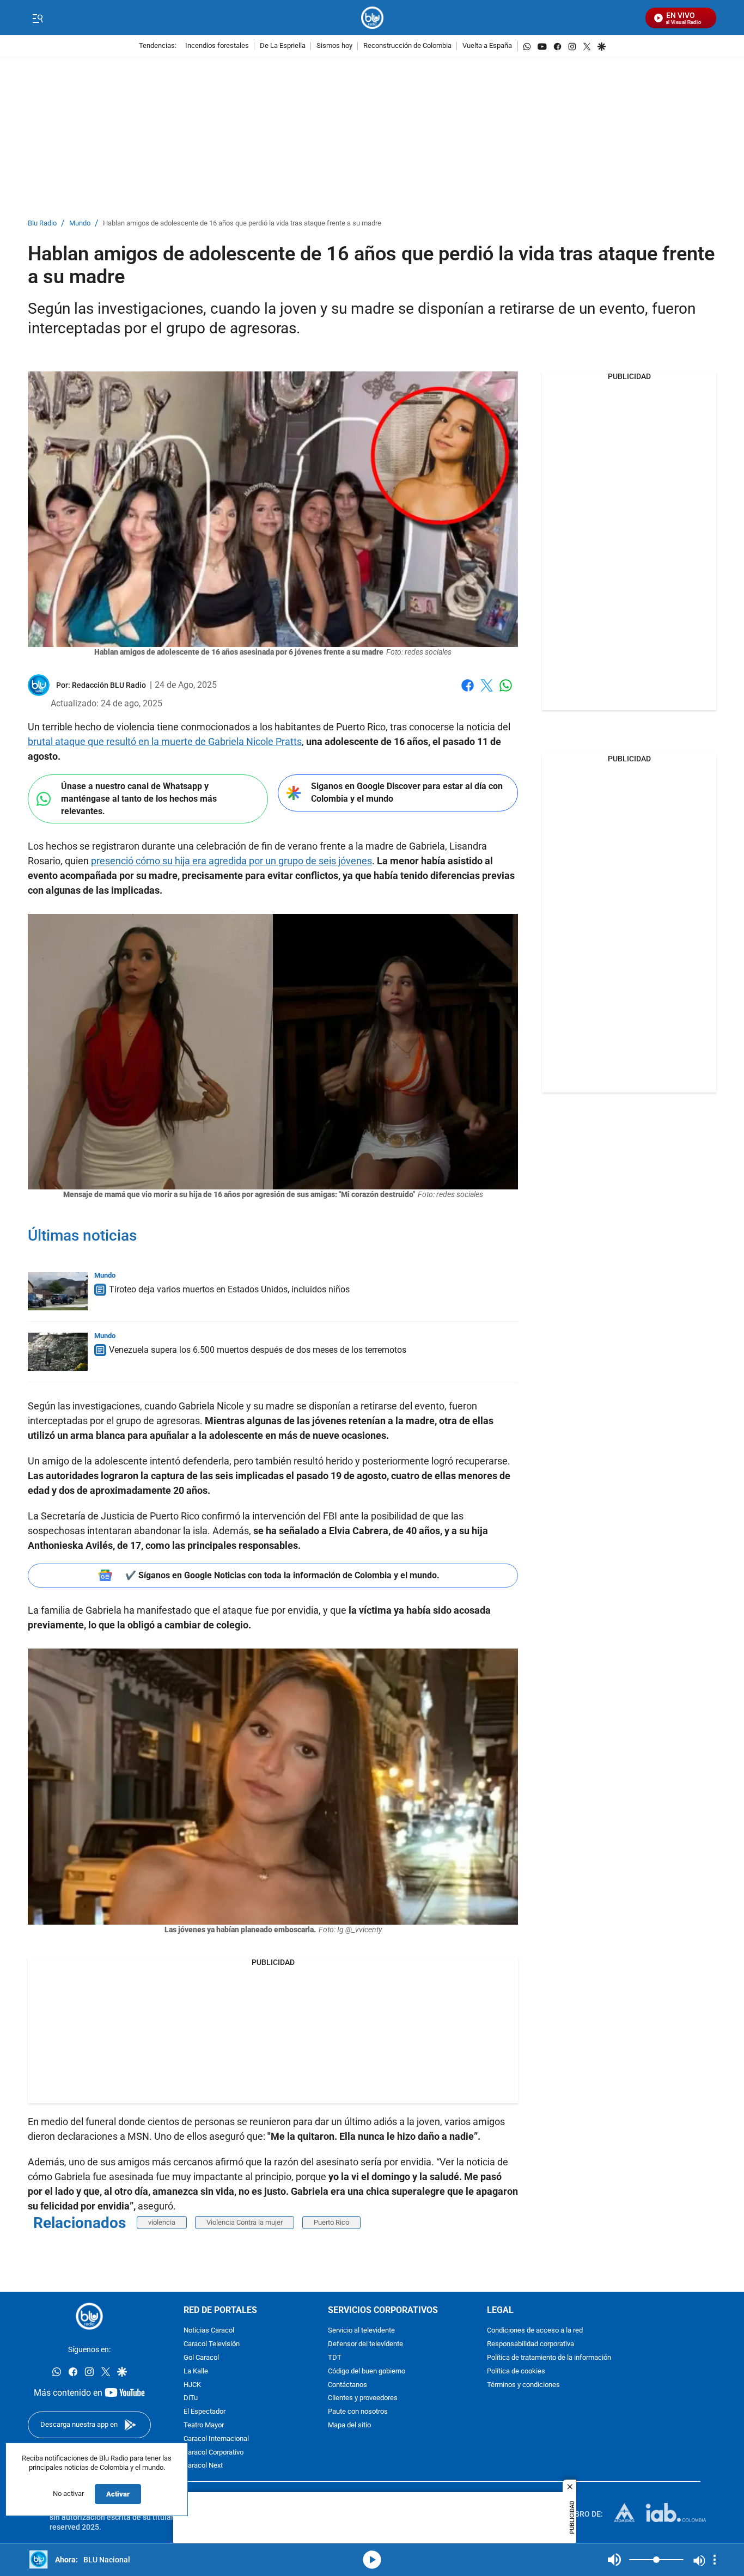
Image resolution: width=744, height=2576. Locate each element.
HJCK (192, 2385)
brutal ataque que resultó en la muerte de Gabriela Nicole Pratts (165, 741)
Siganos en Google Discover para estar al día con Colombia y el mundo (407, 792)
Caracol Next (203, 2466)
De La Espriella (283, 46)
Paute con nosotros (358, 2412)
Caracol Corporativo (214, 2453)
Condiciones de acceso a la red (535, 2331)
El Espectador (205, 2412)
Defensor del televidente (365, 2344)
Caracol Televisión (212, 2344)
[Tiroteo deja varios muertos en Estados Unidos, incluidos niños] (58, 1291)
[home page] (372, 18)
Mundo (80, 224)
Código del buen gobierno (367, 2371)
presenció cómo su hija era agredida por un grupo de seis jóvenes (231, 861)
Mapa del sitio (349, 2425)
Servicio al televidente (361, 2331)
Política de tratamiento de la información (549, 2358)
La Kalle (196, 2371)
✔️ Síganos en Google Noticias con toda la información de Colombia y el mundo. (282, 1575)
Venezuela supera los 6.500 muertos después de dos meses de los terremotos (258, 1350)
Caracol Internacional (216, 2439)
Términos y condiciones (523, 2385)
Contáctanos (347, 2385)
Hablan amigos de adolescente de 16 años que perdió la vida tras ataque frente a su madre (242, 224)
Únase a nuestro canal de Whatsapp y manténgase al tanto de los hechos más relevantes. (139, 798)
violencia (162, 2222)
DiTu (191, 2399)
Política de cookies (516, 2371)
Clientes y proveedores (363, 2399)
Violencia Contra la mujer (245, 2222)
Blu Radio (42, 224)
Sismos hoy (334, 46)
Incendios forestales (217, 46)
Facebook (468, 692)
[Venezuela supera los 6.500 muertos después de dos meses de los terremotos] (58, 1352)
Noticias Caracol (209, 2331)
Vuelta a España (487, 46)
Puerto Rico (331, 2222)
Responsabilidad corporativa (530, 2344)
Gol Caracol (201, 2358)
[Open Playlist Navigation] (715, 2560)
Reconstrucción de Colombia (407, 46)
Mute (614, 2560)
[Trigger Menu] (37, 18)
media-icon (372, 2560)
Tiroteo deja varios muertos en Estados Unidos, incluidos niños (229, 1289)
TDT (335, 2358)
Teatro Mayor (204, 2425)
